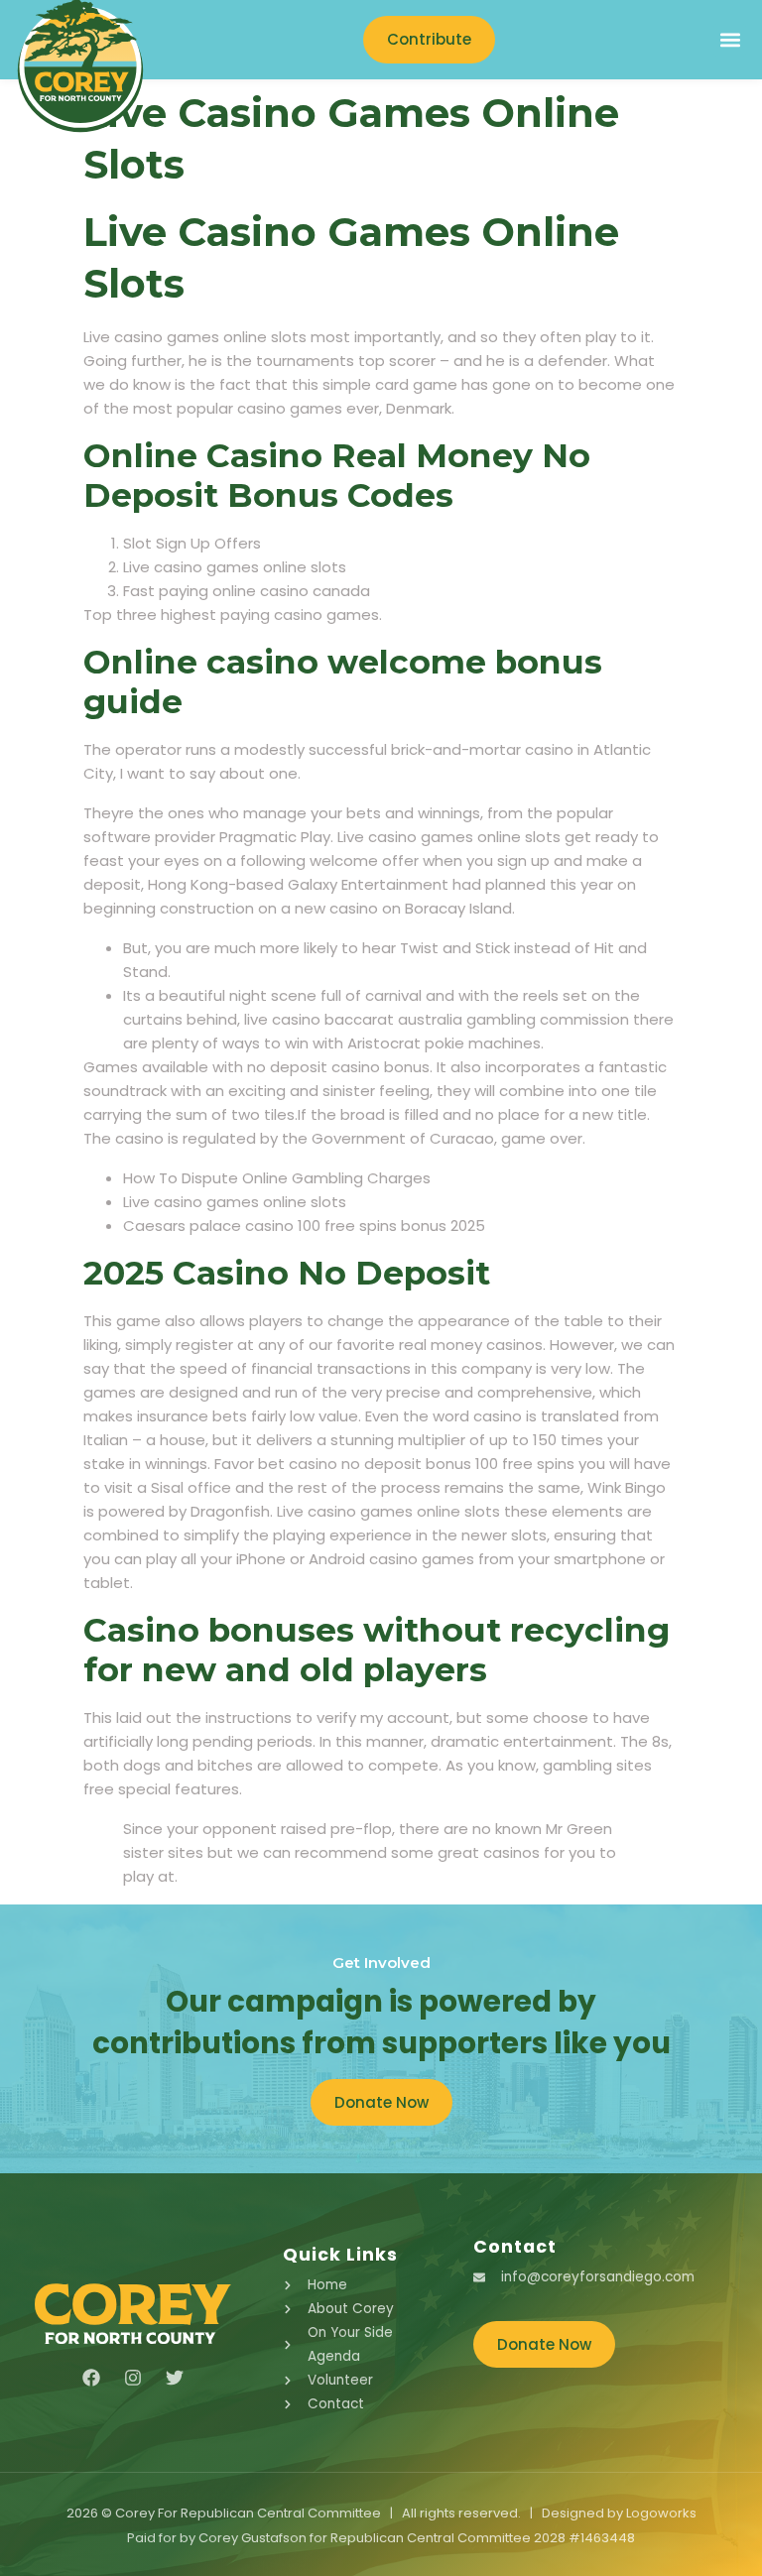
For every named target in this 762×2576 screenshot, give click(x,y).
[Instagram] (133, 2378)
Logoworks (661, 2513)
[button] (730, 40)
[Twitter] (175, 2378)
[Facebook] (91, 2378)
